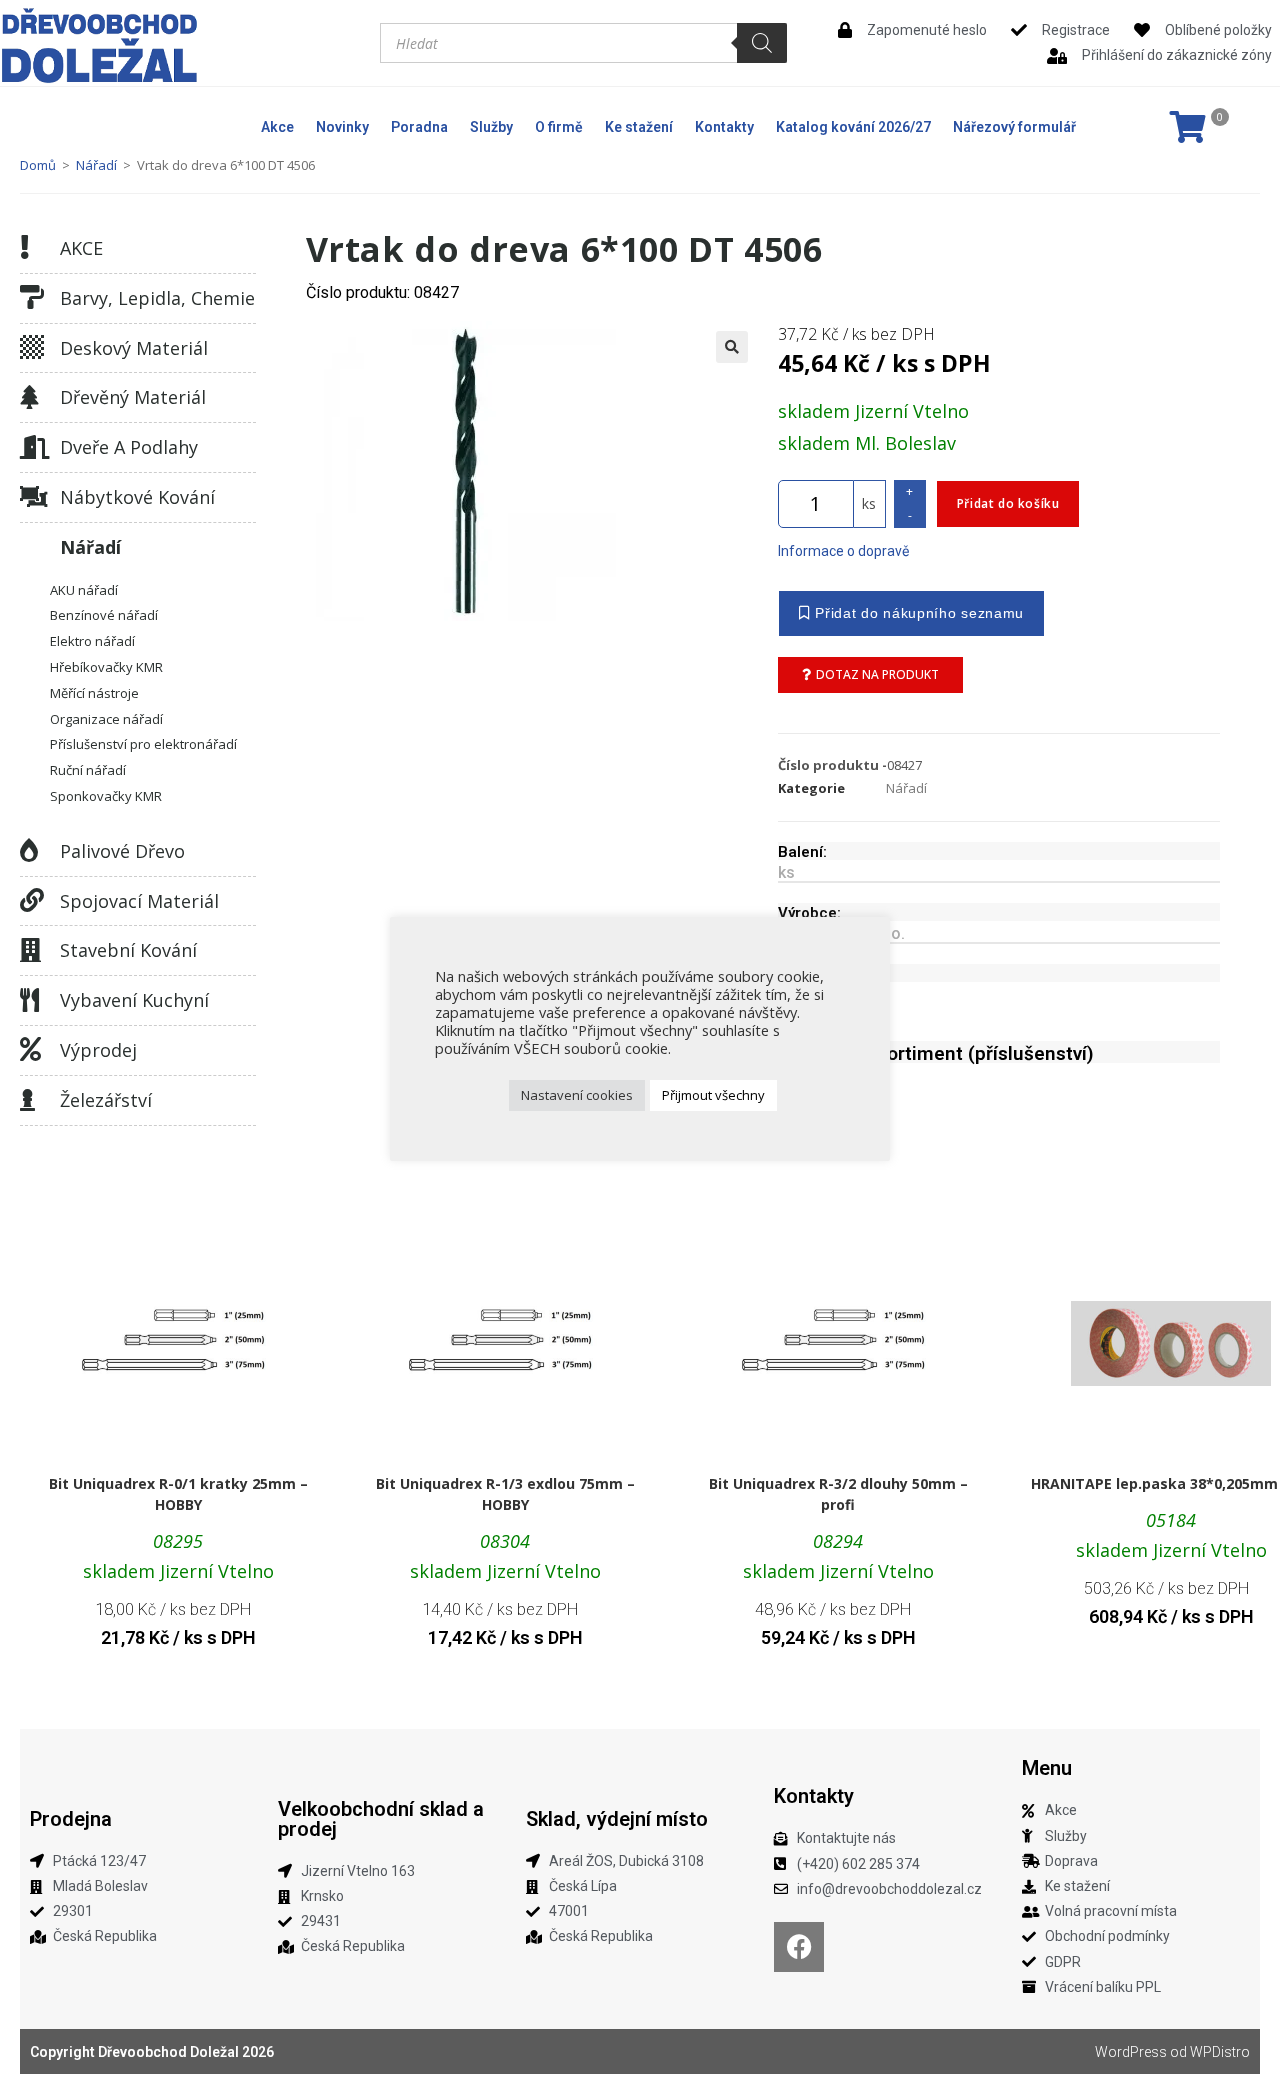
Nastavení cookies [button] (577, 1095)
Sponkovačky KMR (106, 796)
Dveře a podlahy (129, 447)
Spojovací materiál (139, 901)
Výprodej (98, 1050)
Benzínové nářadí (104, 615)
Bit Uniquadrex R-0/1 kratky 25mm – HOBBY (178, 1494)
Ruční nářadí (88, 770)
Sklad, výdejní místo (617, 1819)
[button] (732, 347)
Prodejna (71, 1819)
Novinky (342, 127)
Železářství (106, 1100)
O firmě (559, 127)
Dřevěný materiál (133, 397)
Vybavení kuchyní (134, 1000)
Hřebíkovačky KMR (106, 667)
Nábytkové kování (137, 497)
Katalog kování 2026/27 (853, 127)
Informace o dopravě (843, 551)
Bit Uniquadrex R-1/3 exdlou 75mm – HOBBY (505, 1494)
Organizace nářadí (106, 719)
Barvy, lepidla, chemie (157, 298)
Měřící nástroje (94, 693)
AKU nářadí (84, 590)
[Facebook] (799, 1947)
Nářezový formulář (1014, 127)
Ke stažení (639, 127)
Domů (38, 165)
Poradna (419, 127)
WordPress (1131, 2052)
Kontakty (724, 127)
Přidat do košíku (1008, 503)
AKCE (81, 248)
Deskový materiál (134, 348)
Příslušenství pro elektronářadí (143, 744)
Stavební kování (128, 950)
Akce (277, 127)
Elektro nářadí (92, 641)
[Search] (762, 43)
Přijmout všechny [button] (713, 1095)
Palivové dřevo (122, 851)
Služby (491, 127)
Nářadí (96, 165)
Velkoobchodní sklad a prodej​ (381, 1819)
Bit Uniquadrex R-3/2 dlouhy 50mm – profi (838, 1494)
